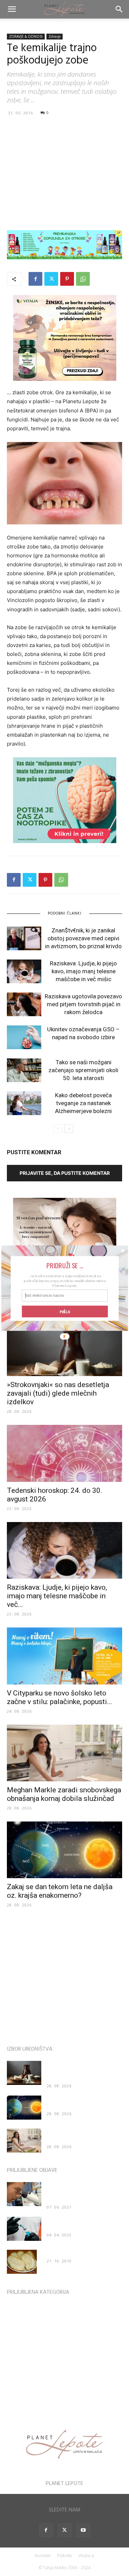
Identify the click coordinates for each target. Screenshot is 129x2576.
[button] (64, 1265)
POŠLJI (65, 1311)
